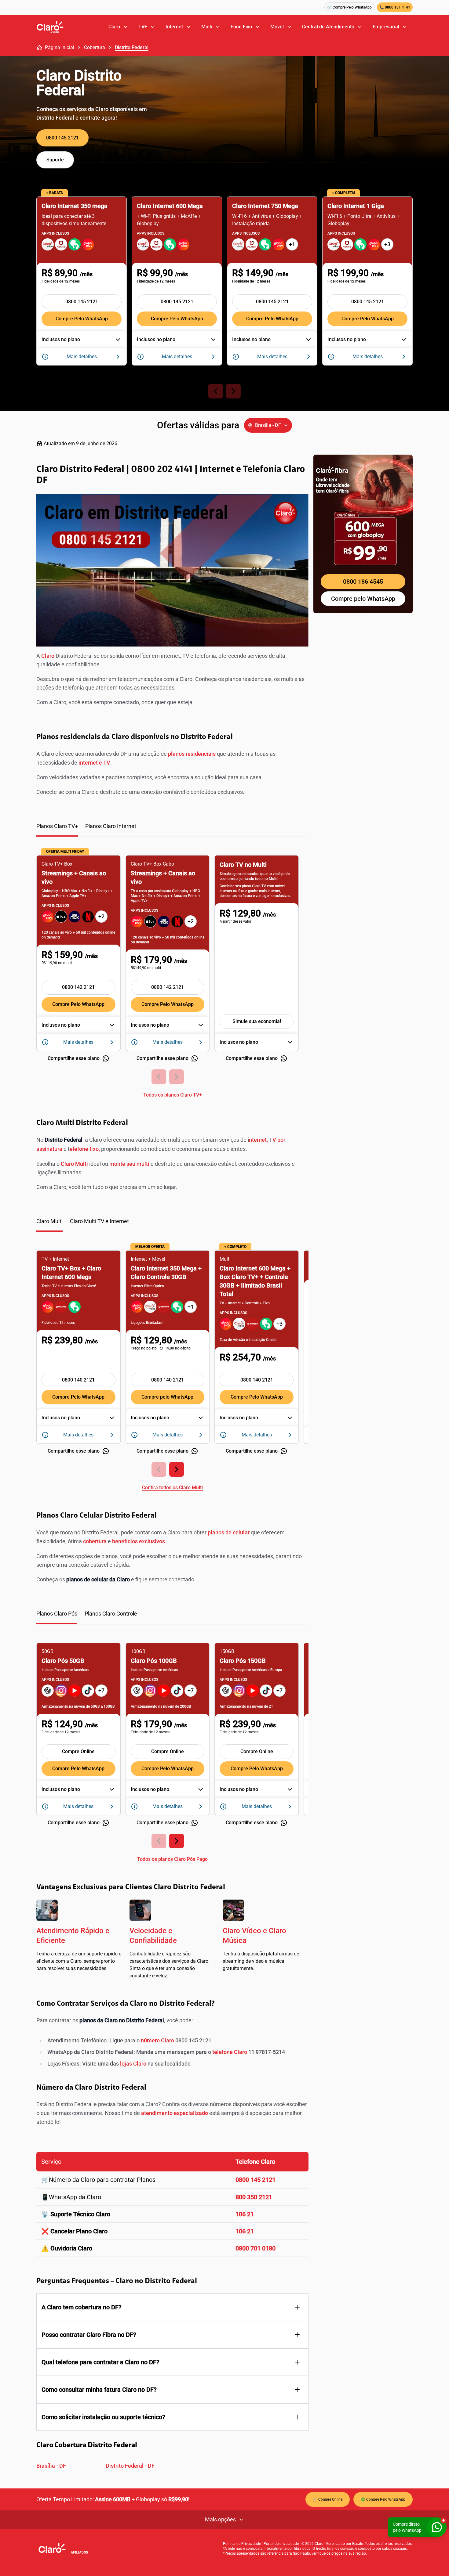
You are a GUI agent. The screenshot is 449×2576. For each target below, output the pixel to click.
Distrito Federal (132, 47)
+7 (101, 1690)
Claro (114, 27)
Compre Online (78, 1751)
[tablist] (172, 829)
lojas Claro (133, 2064)
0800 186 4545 (363, 582)
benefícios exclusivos (139, 1541)
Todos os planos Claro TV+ (173, 1095)
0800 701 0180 (256, 2248)
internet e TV (94, 763)
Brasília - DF (51, 2466)
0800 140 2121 (78, 1380)
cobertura (95, 1541)
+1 (292, 244)
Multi (207, 27)
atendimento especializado (175, 2113)
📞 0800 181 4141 (395, 7)
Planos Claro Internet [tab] (111, 826)
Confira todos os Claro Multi (172, 1488)
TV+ (143, 27)
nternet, (258, 1140)
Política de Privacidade (242, 2544)
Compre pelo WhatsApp (167, 1397)
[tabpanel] (172, 973)
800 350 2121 (254, 2197)
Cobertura (95, 47)
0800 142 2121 (78, 987)
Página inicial (60, 47)
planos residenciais (192, 754)
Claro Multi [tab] (49, 1221)
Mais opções (220, 2519)
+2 (101, 916)
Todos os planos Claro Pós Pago (172, 1859)
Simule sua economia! (257, 1021)
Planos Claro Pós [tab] (57, 1614)
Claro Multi (74, 1164)
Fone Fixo (241, 27)
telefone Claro (230, 2052)
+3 (387, 244)
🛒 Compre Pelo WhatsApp (349, 7)
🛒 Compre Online (328, 2499)
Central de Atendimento (328, 27)
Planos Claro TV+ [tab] (57, 826)
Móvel (277, 27)
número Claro (157, 2040)
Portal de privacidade (281, 2544)
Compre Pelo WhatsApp (82, 319)
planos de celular (229, 1532)
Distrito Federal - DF (130, 2466)
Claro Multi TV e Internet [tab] (99, 1221)
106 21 (245, 2214)
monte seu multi (129, 1164)
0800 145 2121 (62, 138)
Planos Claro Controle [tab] (111, 1614)
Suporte (55, 160)
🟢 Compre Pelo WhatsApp (383, 2499)
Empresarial (386, 27)
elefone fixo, (85, 1149)
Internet (174, 27)
